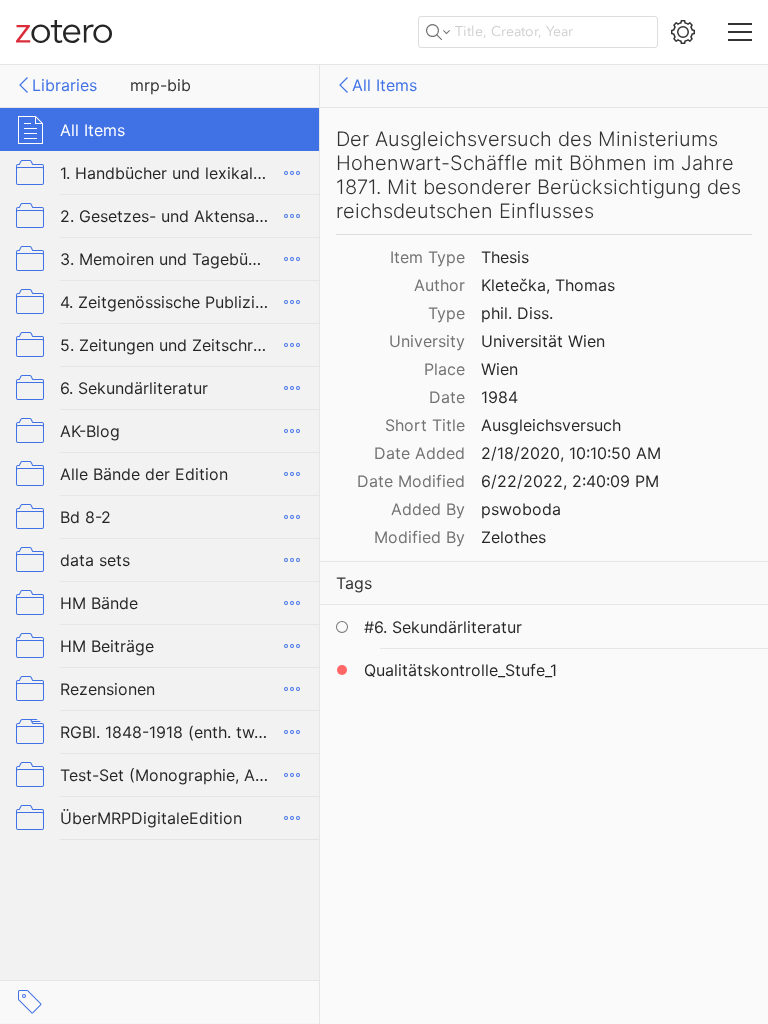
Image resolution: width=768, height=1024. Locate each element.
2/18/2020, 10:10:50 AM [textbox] (571, 453)
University (427, 341)
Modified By (419, 537)
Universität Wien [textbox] (543, 341)
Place (444, 369)
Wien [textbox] (499, 369)
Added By (428, 509)
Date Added (419, 453)
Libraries (64, 85)
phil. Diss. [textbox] (517, 313)
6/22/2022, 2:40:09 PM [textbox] (570, 481)
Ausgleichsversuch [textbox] (551, 425)
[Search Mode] (438, 32)
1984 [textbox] (499, 397)
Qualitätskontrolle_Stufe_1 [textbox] (460, 670)
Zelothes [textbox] (513, 537)
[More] (292, 173)
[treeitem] (160, 129)
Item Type (427, 257)
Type (446, 313)
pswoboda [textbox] (521, 509)
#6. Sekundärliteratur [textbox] (443, 627)
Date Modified (411, 481)
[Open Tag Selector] (30, 1002)
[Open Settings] (683, 32)
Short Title (425, 425)
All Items (384, 85)
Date (447, 397)
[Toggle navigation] (740, 32)
